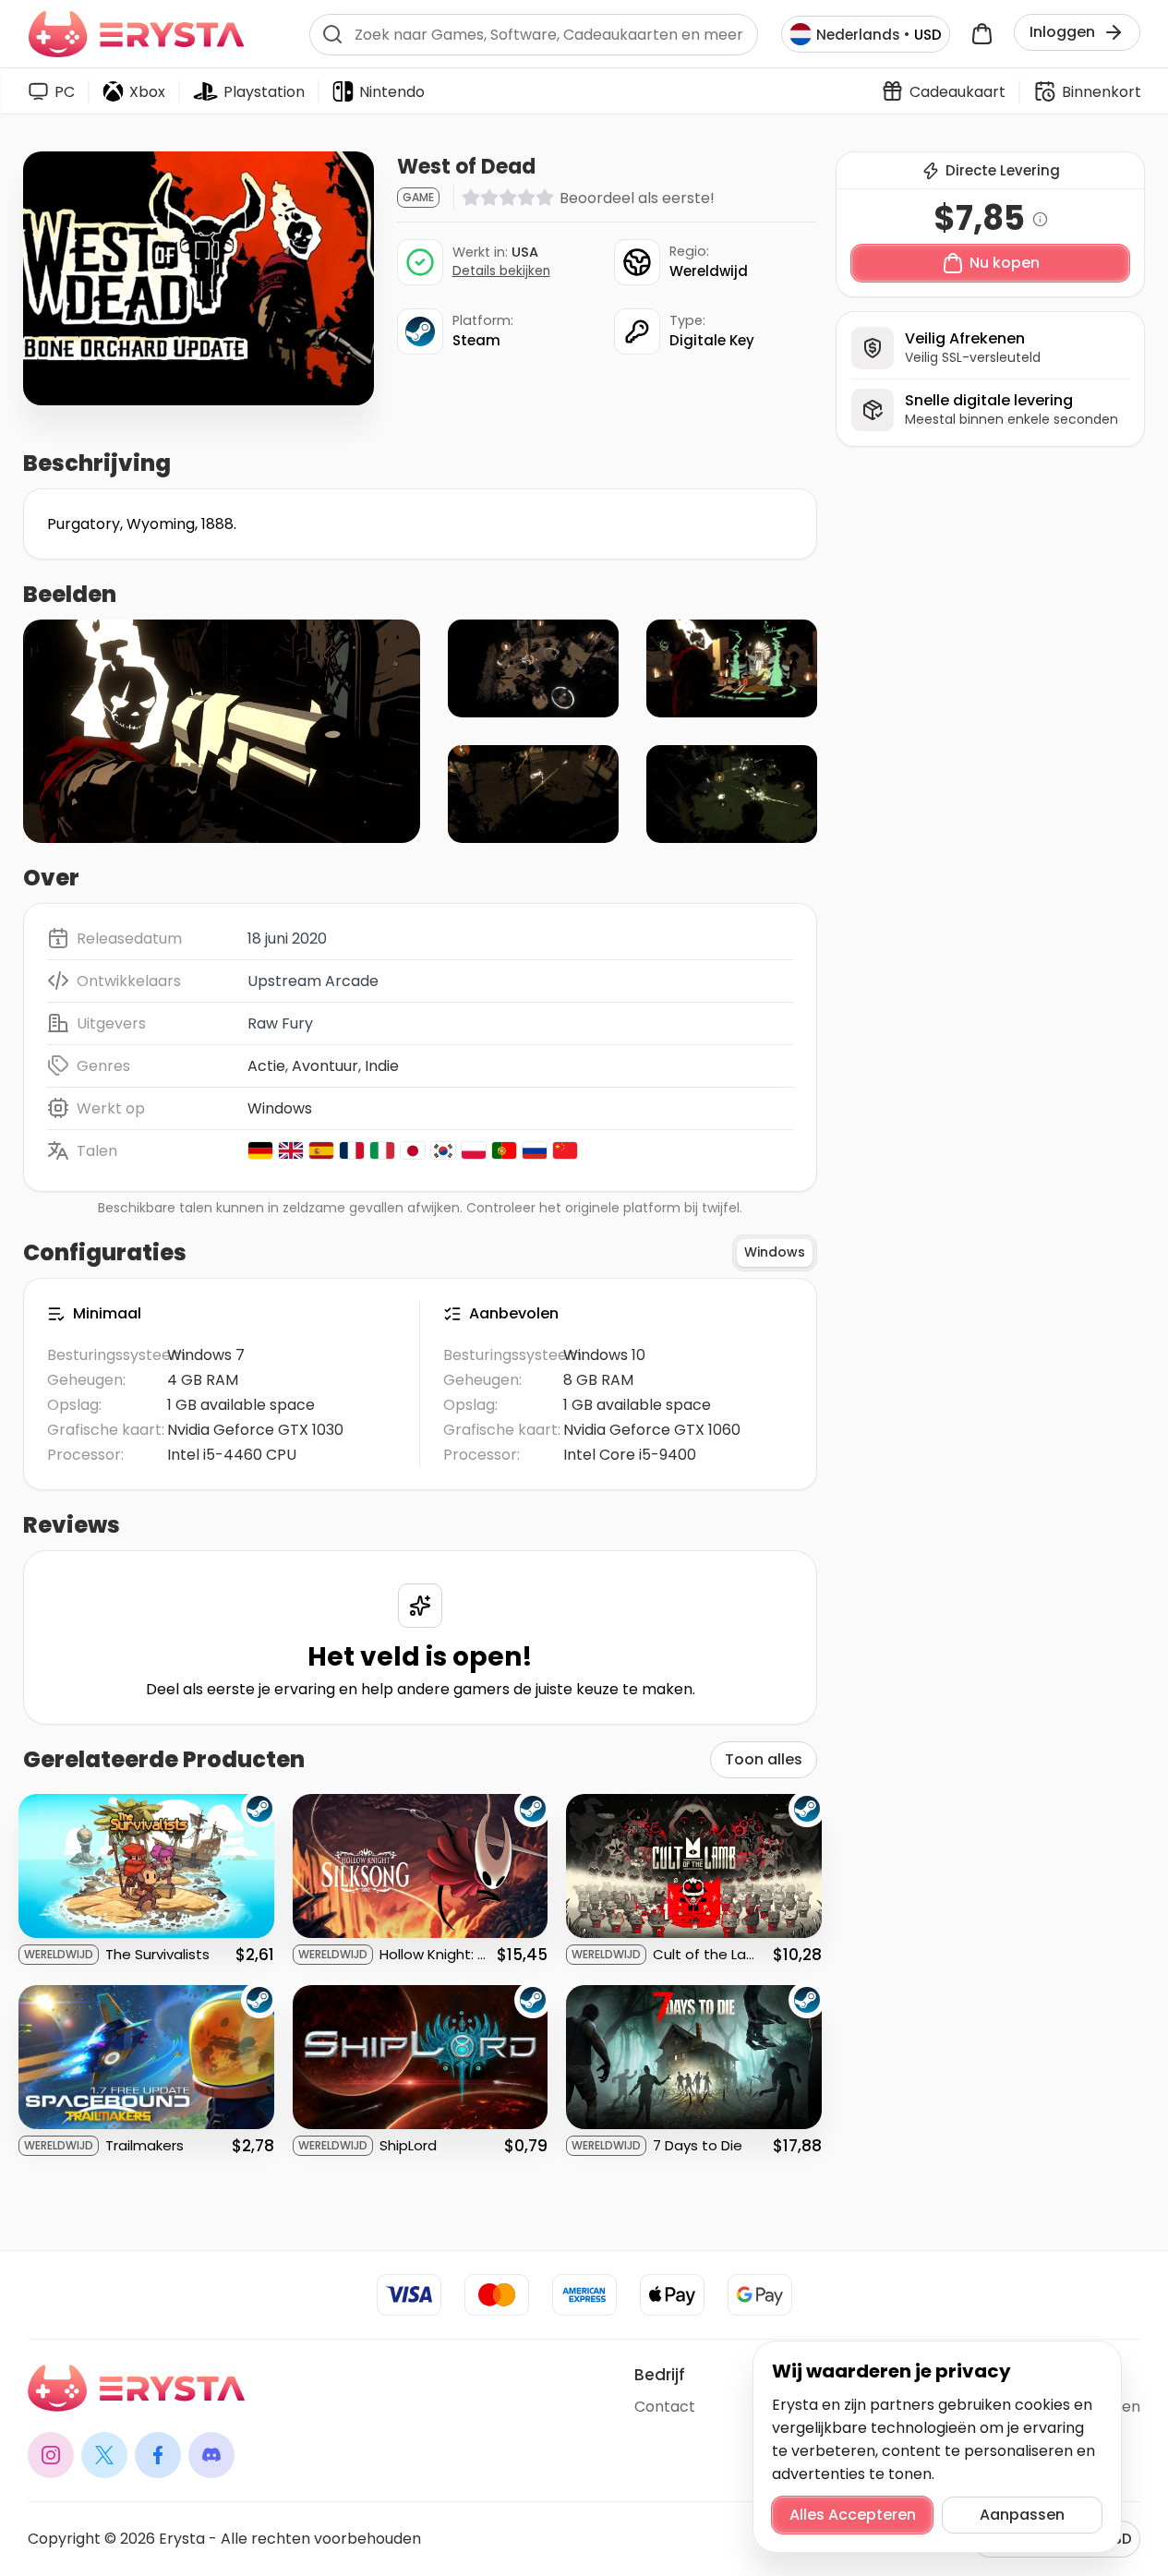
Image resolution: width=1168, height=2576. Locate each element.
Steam (476, 340)
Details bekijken (501, 271)
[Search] (332, 34)
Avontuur (325, 1066)
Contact (665, 2407)
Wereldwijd (709, 271)
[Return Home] (136, 34)
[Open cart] (982, 35)
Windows (280, 1108)
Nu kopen (1005, 263)
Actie (266, 1066)
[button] (222, 731)
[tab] (775, 1253)
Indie (382, 1066)
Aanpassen (1022, 2515)
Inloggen (1062, 32)
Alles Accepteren (853, 2515)
